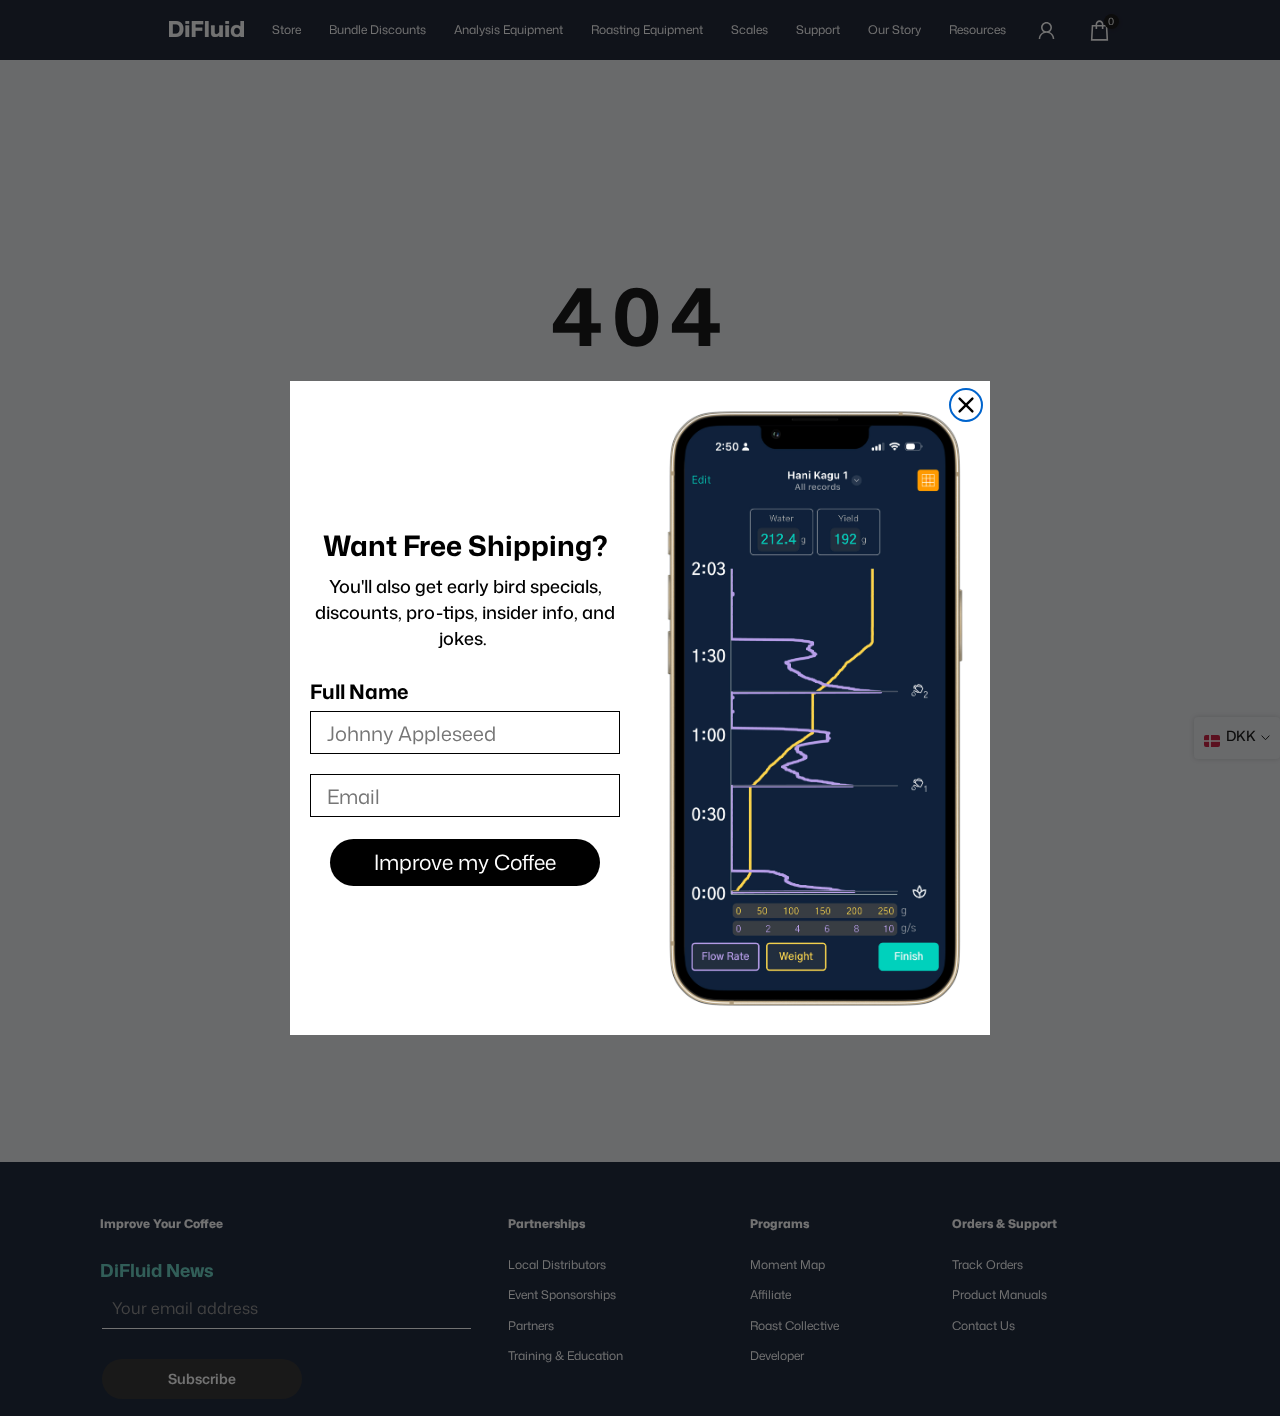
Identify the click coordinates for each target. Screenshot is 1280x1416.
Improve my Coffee (465, 862)
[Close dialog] (966, 405)
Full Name (359, 691)
